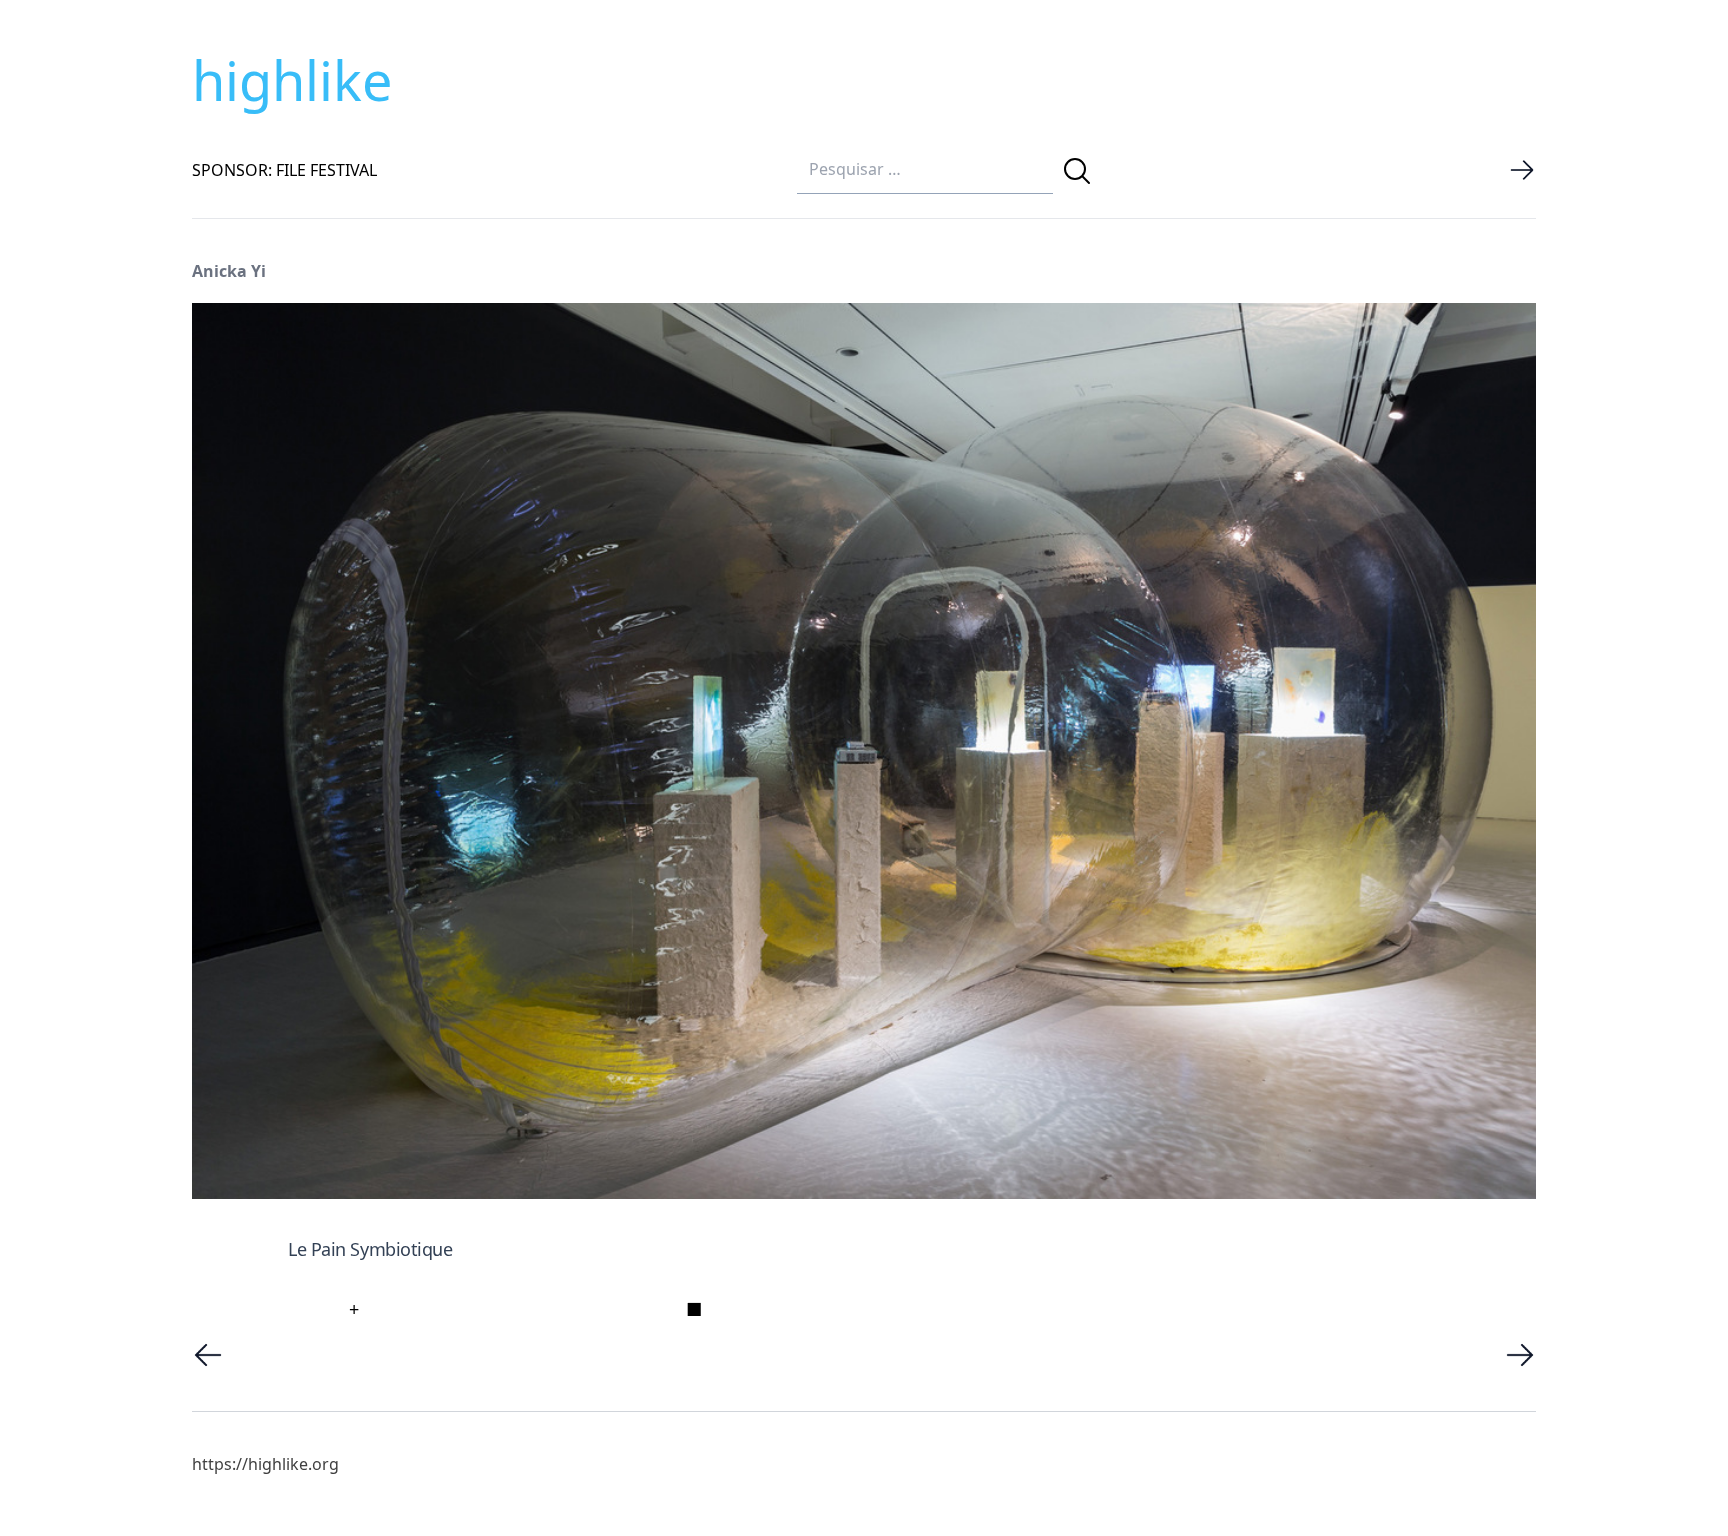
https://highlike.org (265, 1464)
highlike (292, 80)
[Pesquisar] (1077, 171)
